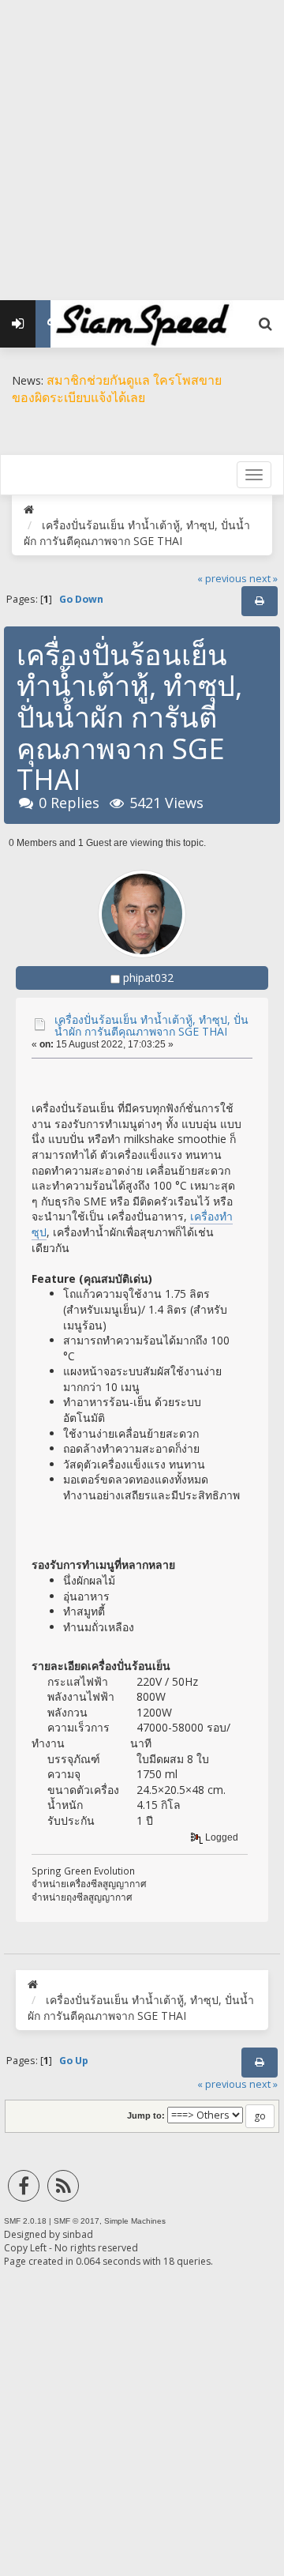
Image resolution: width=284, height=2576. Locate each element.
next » (263, 579)
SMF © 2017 (77, 2221)
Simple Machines (135, 2221)
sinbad (78, 2234)
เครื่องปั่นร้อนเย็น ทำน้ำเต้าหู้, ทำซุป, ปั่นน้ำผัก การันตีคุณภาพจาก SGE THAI (151, 1025)
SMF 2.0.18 (25, 2221)
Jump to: (146, 2115)
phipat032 (148, 978)
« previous (222, 579)
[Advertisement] (142, 142)
